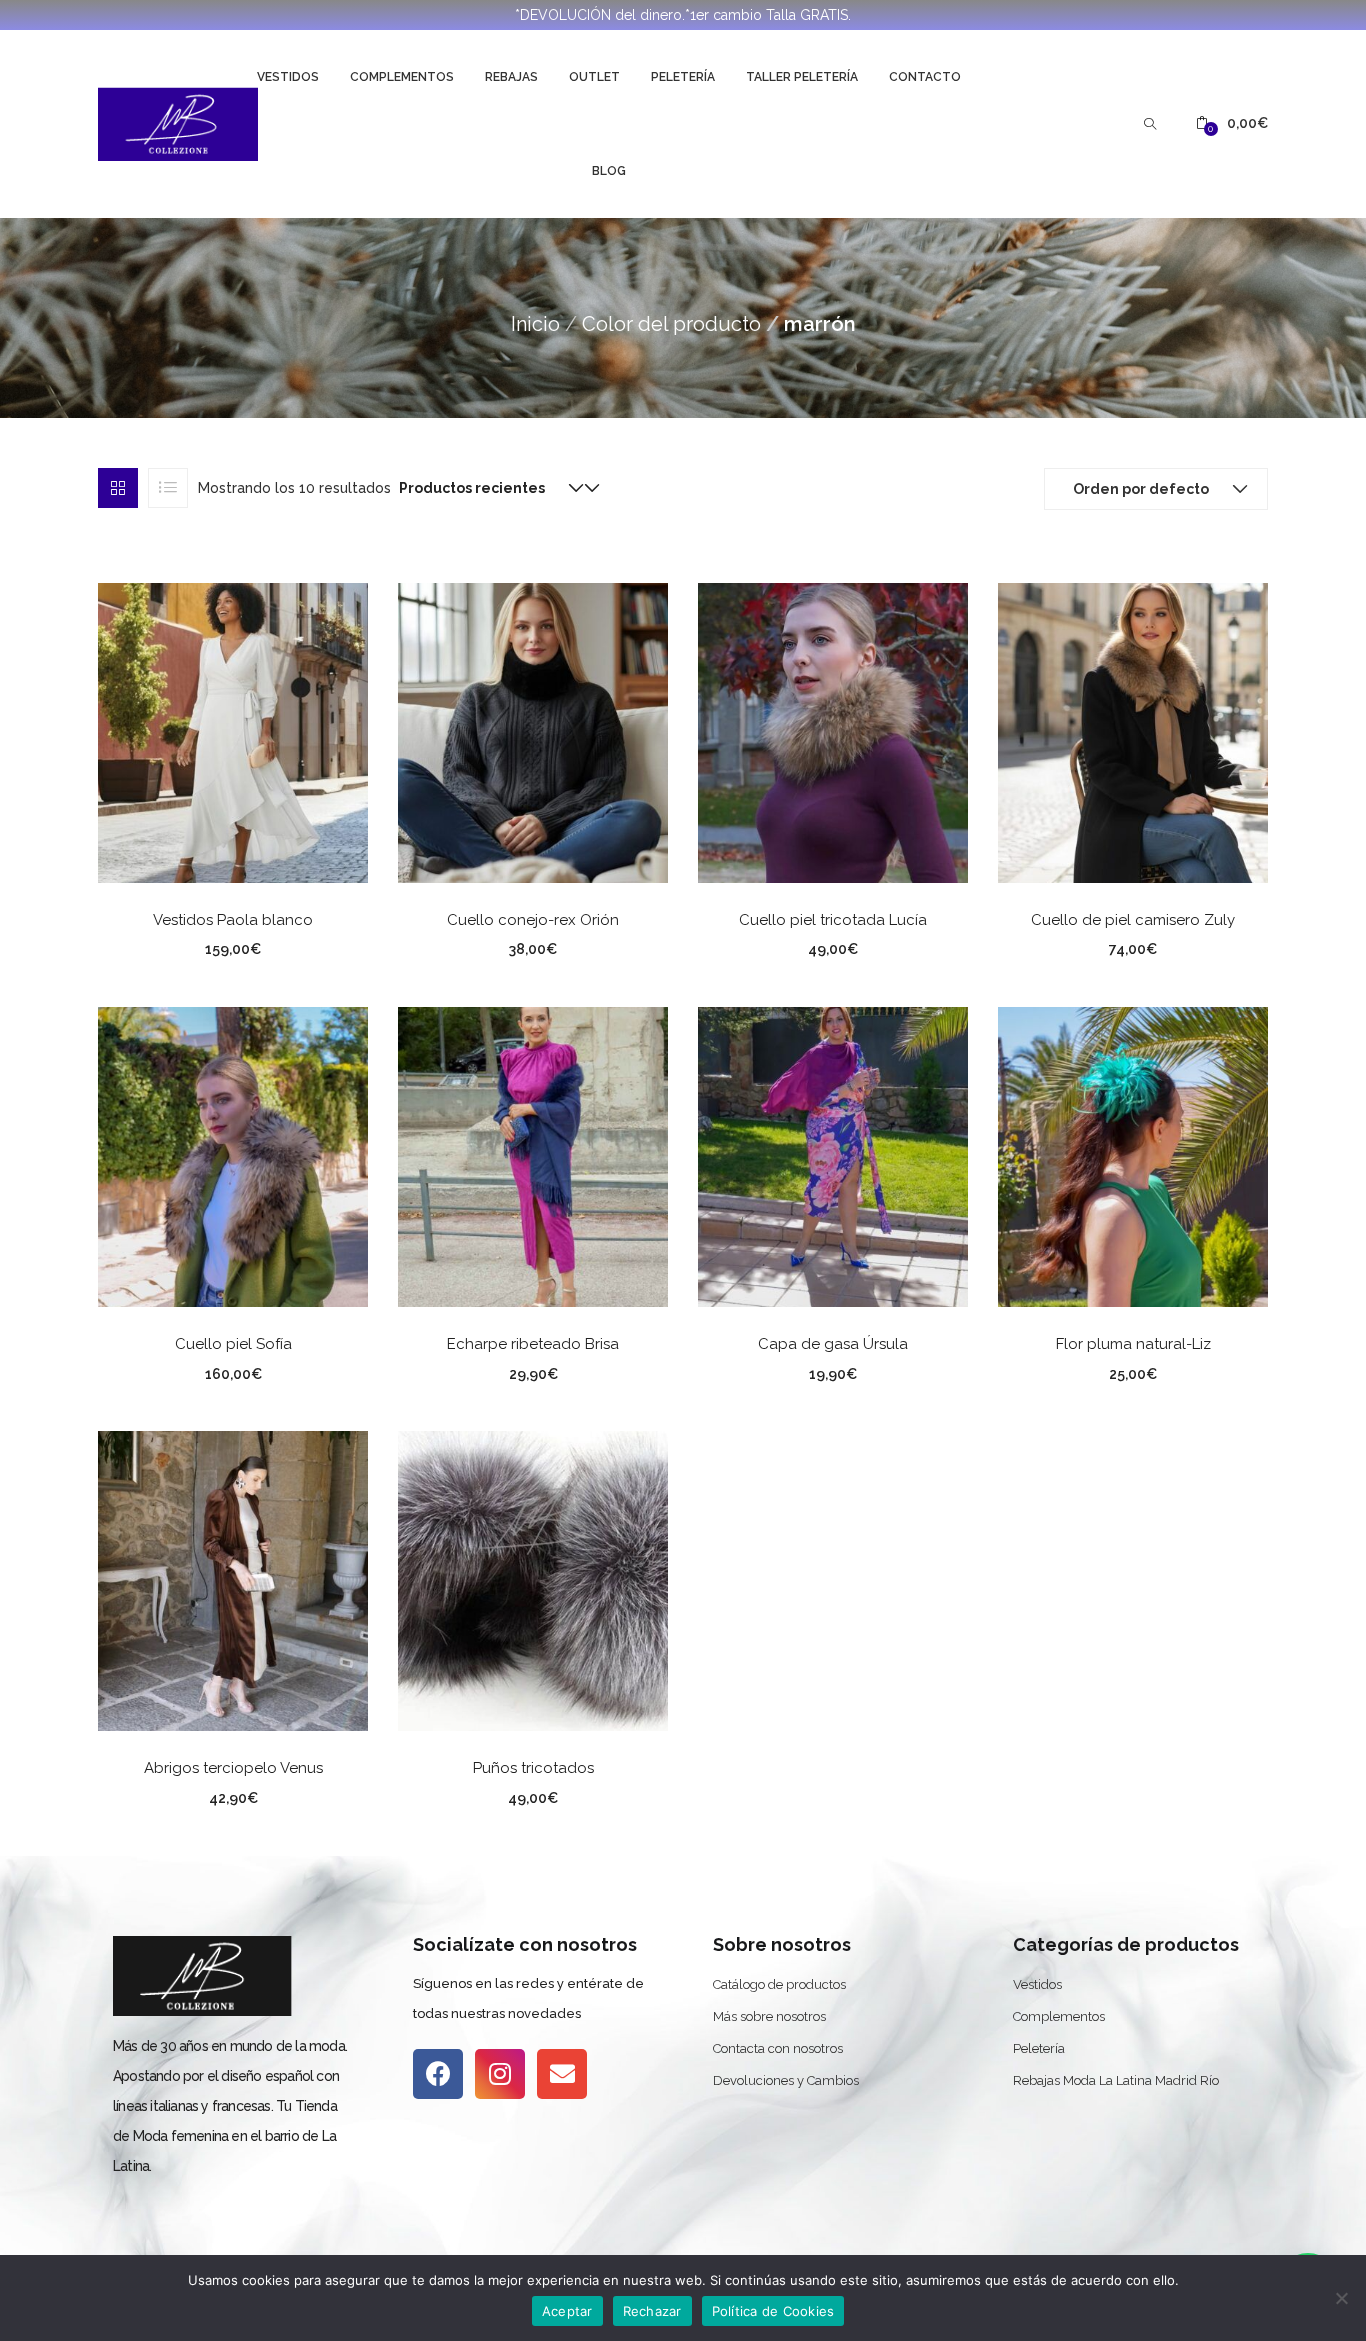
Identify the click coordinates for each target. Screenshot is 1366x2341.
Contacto (925, 77)
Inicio (535, 324)
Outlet (594, 77)
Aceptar (567, 2311)
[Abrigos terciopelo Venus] (233, 1580)
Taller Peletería (802, 77)
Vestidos (288, 77)
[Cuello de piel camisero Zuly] (1133, 731)
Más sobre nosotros (769, 2016)
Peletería (683, 77)
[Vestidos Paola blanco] (233, 731)
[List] (168, 488)
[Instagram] (500, 2074)
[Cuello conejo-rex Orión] (533, 731)
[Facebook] (438, 2074)
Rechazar (652, 2311)
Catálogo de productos (779, 1984)
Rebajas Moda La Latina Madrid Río (1116, 2080)
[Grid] (118, 488)
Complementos (402, 77)
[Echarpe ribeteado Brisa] (533, 1156)
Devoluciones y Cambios (786, 2080)
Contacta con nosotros (778, 2048)
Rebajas (511, 77)
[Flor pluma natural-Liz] (1133, 1156)
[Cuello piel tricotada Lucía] (833, 731)
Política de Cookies (773, 2311)
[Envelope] (562, 2074)
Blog (609, 171)
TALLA (156, 946)
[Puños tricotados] (533, 1580)
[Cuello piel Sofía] (233, 1156)
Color (456, 946)
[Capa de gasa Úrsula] (833, 1156)
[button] (1232, 123)
